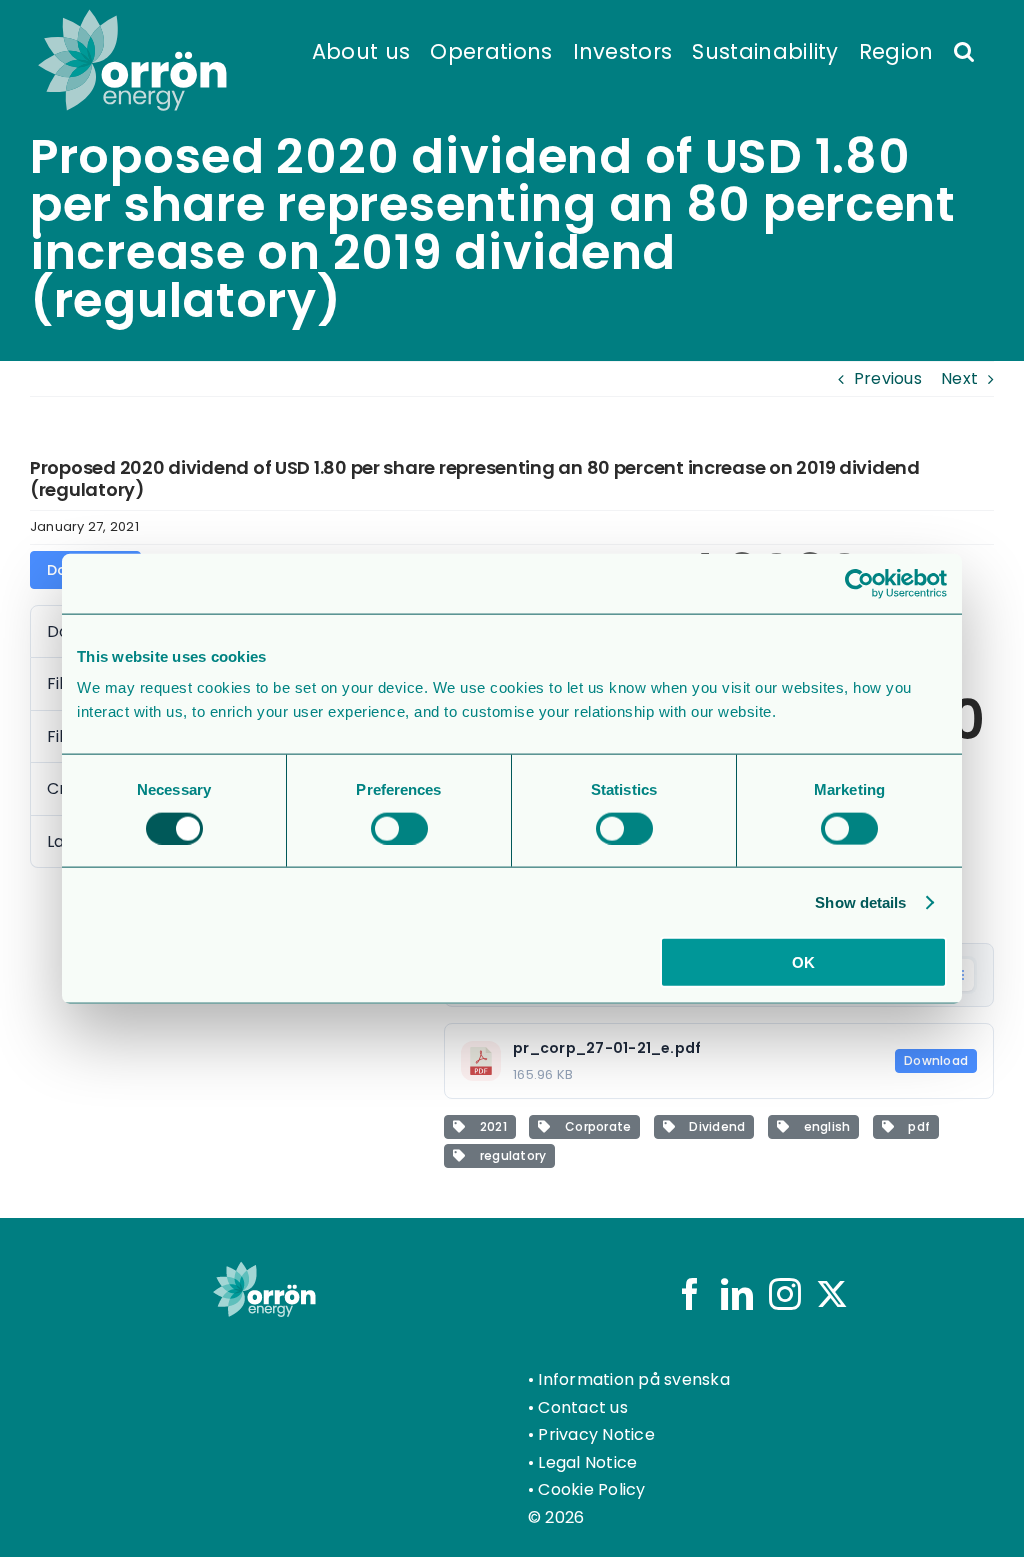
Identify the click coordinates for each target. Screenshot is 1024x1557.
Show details (860, 901)
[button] (964, 50)
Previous (888, 378)
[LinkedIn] (737, 1294)
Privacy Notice (596, 1434)
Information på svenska (633, 1379)
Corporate (595, 1126)
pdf (916, 1126)
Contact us (582, 1407)
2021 (489, 1126)
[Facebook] (690, 1294)
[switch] (399, 828)
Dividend (714, 1126)
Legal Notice (587, 1462)
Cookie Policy (591, 1489)
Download (936, 1060)
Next (959, 378)
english (823, 1126)
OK (803, 962)
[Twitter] (832, 1294)
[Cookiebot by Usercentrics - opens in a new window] (859, 583)
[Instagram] (785, 1294)
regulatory (509, 1155)
